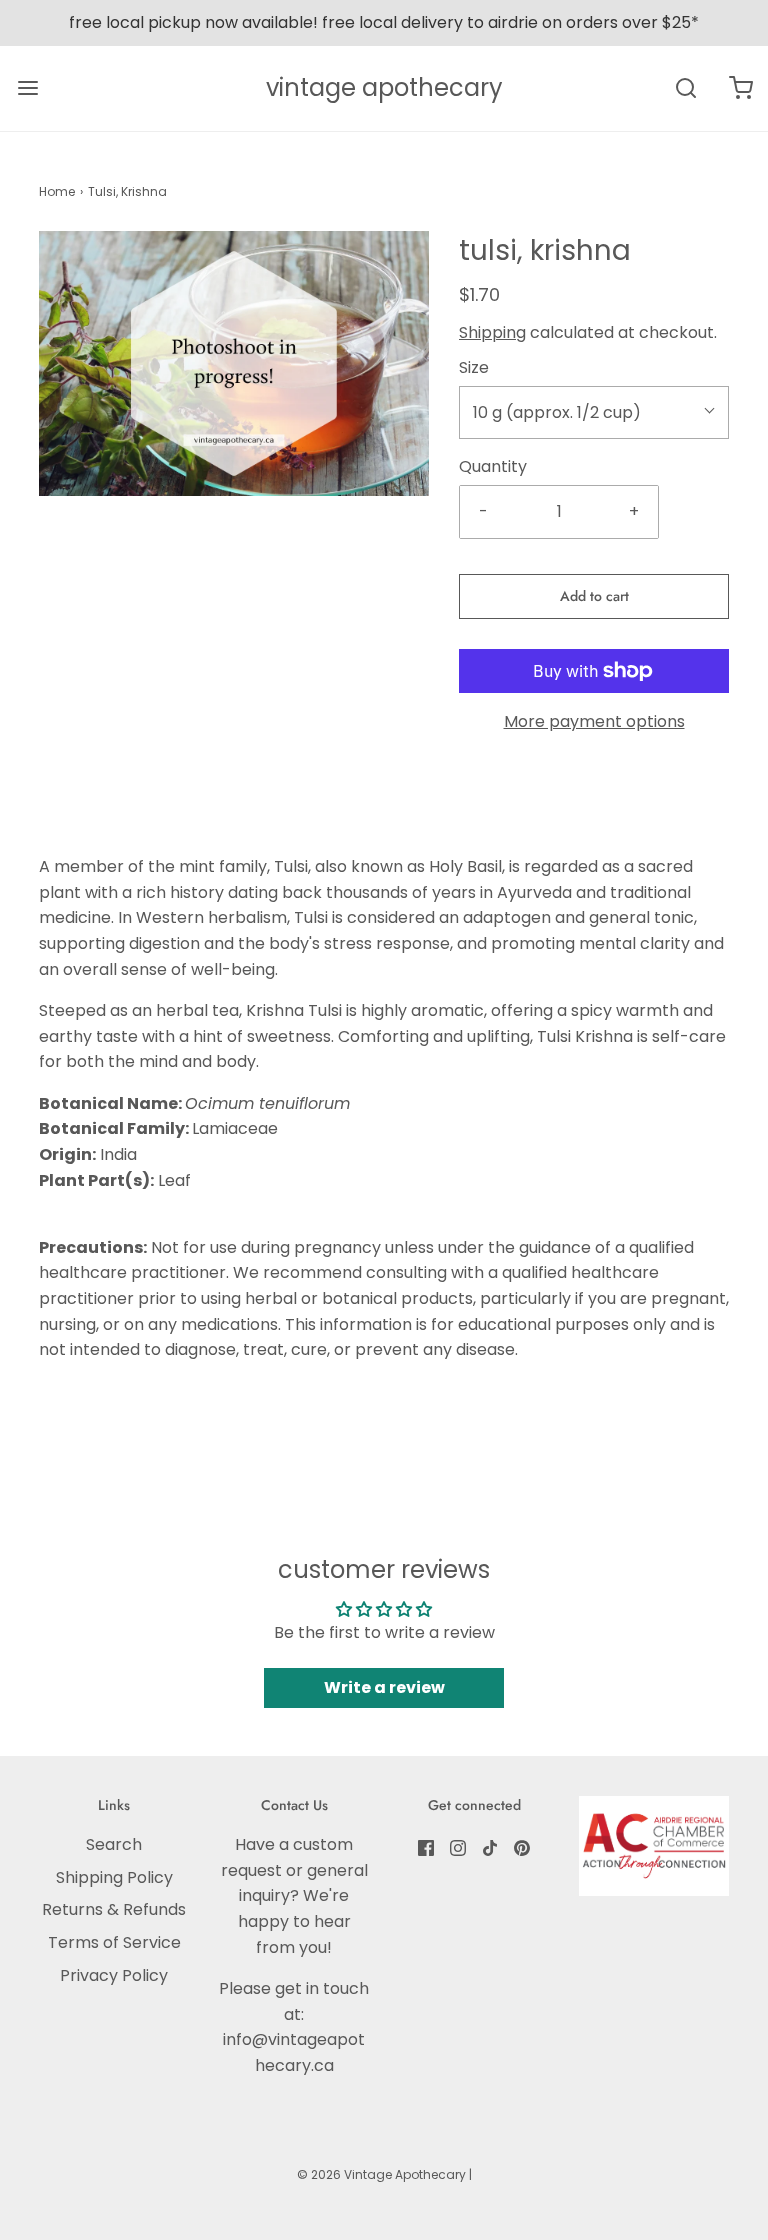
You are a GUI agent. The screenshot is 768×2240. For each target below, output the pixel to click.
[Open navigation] (27, 88)
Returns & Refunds (114, 1909)
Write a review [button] (384, 1687)
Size (474, 367)
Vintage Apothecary (384, 88)
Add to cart (594, 596)
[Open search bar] (685, 88)
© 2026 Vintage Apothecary (381, 2174)
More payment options (594, 721)
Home (57, 191)
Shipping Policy (114, 1877)
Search (114, 1844)
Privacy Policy (114, 1975)
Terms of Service (114, 1942)
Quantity (493, 466)
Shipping (492, 332)
